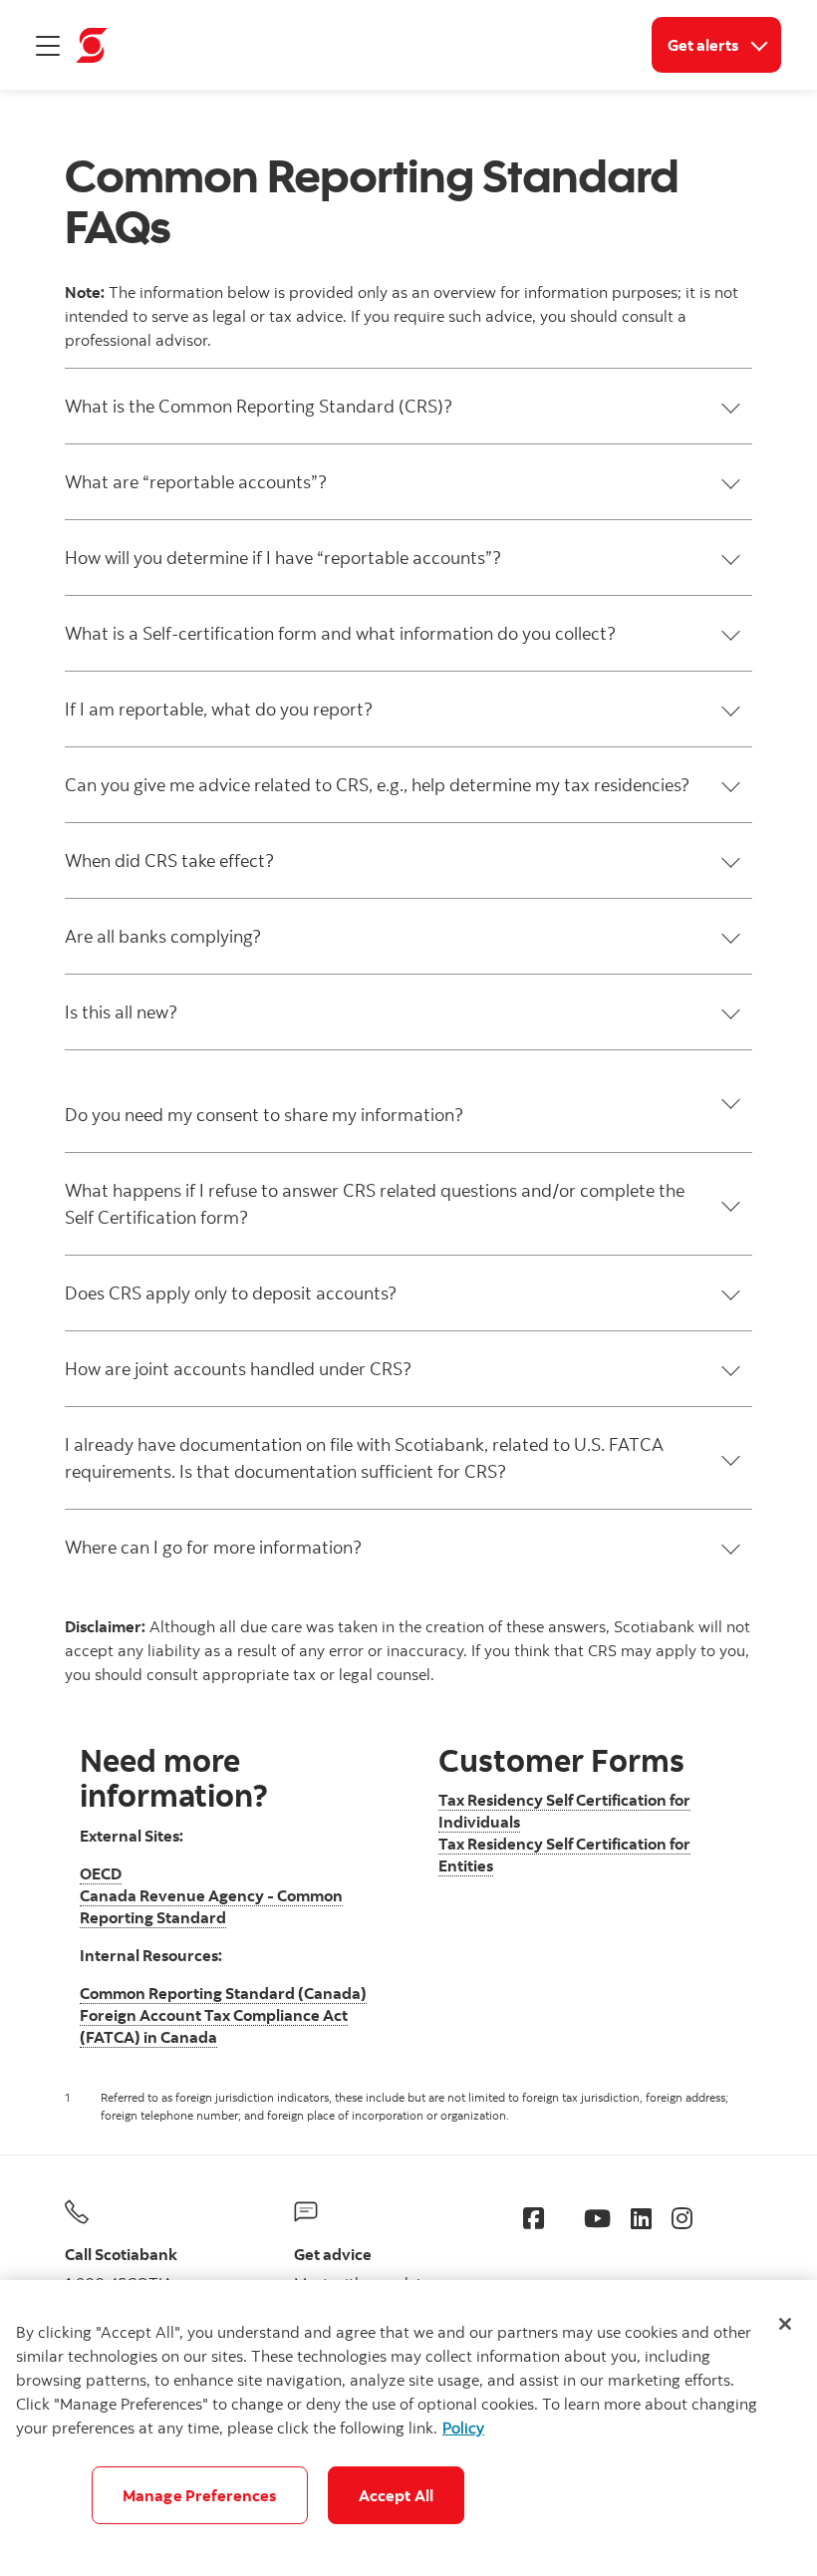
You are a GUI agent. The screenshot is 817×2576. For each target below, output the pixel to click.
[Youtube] (597, 2218)
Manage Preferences (200, 2495)
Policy (463, 2428)
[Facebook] (534, 2218)
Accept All (397, 2495)
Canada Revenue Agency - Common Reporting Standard (211, 1906)
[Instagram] (682, 2218)
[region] (408, 2428)
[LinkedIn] (641, 2218)
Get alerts (724, 44)
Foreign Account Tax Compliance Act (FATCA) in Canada (214, 2026)
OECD (101, 1873)
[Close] (785, 2324)
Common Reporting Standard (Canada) (223, 1993)
